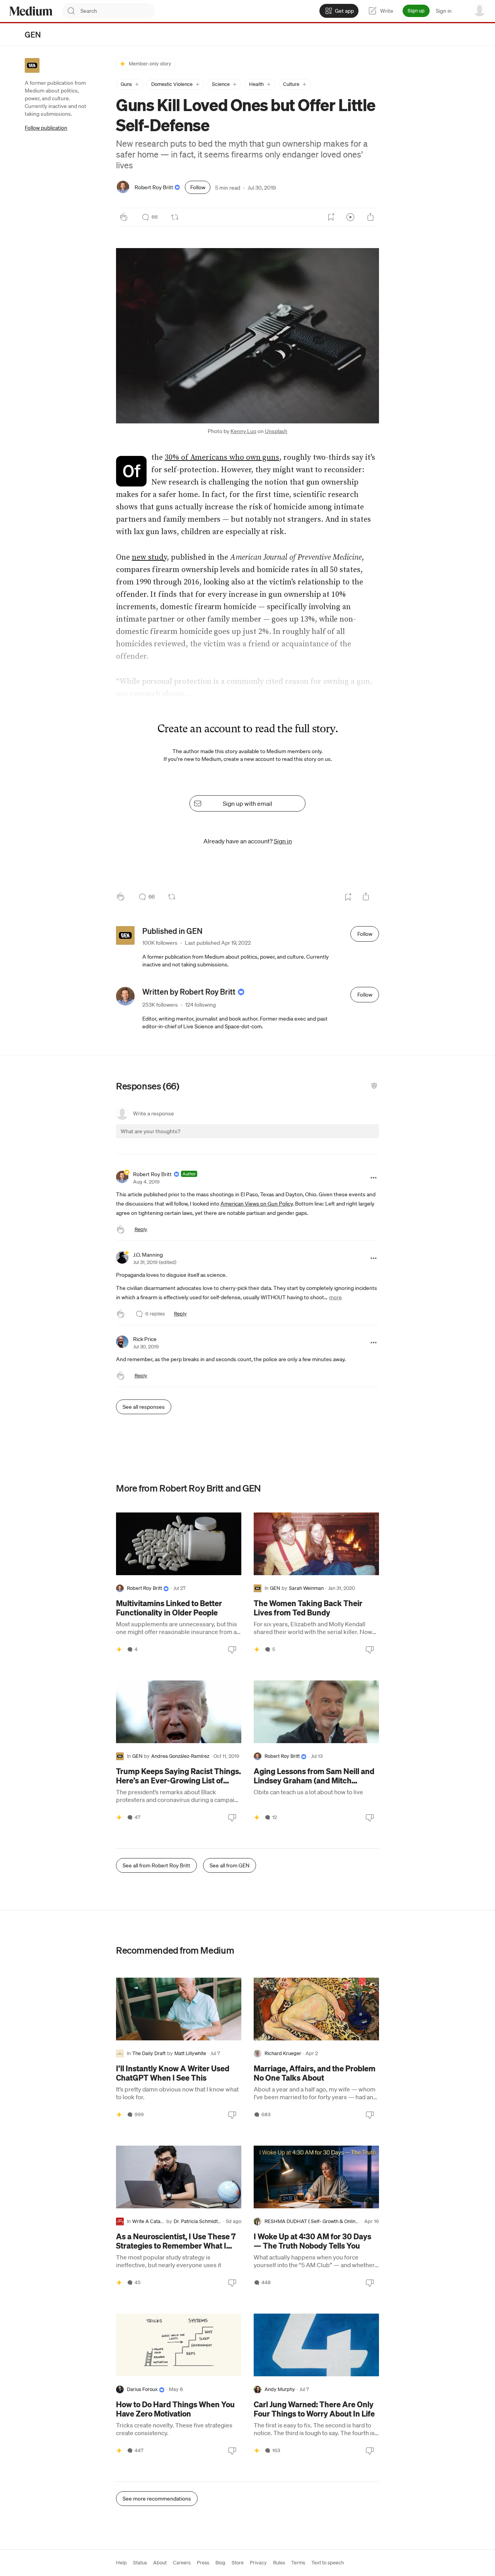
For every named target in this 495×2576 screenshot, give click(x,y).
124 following (201, 1005)
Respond (359, 1138)
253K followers (160, 1005)
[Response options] (374, 1178)
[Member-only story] (119, 1649)
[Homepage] (31, 11)
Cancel (331, 1138)
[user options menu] (480, 10)
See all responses (144, 1407)
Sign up (416, 11)
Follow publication (46, 128)
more (335, 1297)
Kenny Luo (243, 431)
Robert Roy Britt (154, 187)
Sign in (444, 11)
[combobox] (118, 11)
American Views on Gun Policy (257, 1204)
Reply (141, 1229)
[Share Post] (370, 217)
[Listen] (350, 217)
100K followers (160, 943)
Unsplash (276, 431)
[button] (130, 84)
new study (149, 558)
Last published (218, 943)
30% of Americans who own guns (222, 458)
